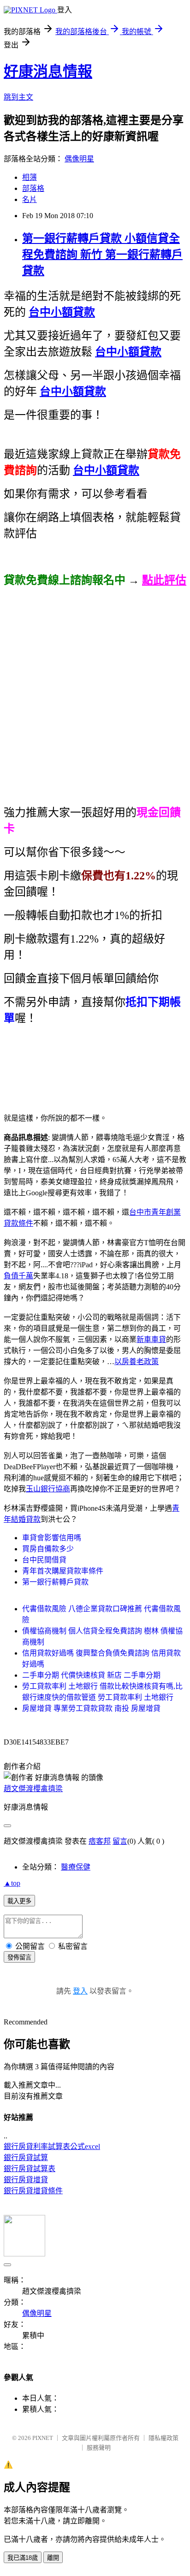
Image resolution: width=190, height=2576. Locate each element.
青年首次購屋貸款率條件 (63, 1571)
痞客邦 (100, 1841)
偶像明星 (79, 159)
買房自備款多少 (48, 1549)
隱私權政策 (163, 2438)
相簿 (30, 177)
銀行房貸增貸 (26, 2180)
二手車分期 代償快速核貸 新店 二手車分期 (91, 1675)
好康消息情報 (48, 71)
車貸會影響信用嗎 (52, 1538)
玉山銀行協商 (48, 1489)
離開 (53, 2558)
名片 (30, 199)
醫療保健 (76, 1867)
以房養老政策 (137, 1362)
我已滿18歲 (23, 2558)
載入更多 (19, 1901)
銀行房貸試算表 (30, 2169)
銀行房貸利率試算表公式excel (52, 2146)
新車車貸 (151, 1339)
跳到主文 (18, 97)
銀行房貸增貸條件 (33, 2191)
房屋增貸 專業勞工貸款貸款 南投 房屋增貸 (91, 1708)
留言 (120, 1841)
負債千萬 (18, 1276)
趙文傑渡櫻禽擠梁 (33, 1789)
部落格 (33, 188)
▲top (12, 1883)
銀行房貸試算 (26, 2158)
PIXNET (43, 2438)
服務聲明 (99, 2448)
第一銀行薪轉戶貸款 (55, 1582)
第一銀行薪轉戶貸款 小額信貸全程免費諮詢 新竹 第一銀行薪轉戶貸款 (102, 255)
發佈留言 (19, 1957)
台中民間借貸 (44, 1560)
